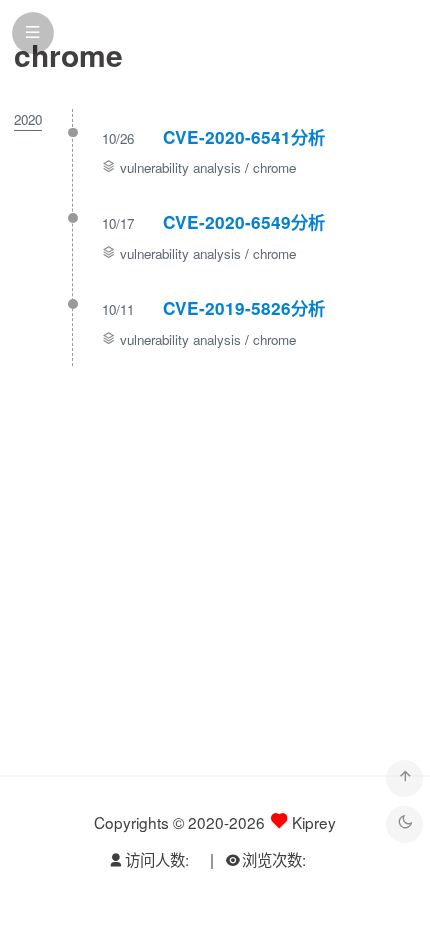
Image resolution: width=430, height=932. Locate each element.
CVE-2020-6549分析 (244, 222)
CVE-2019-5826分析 (244, 308)
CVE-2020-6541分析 (244, 137)
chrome (274, 167)
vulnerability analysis (180, 167)
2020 (28, 119)
